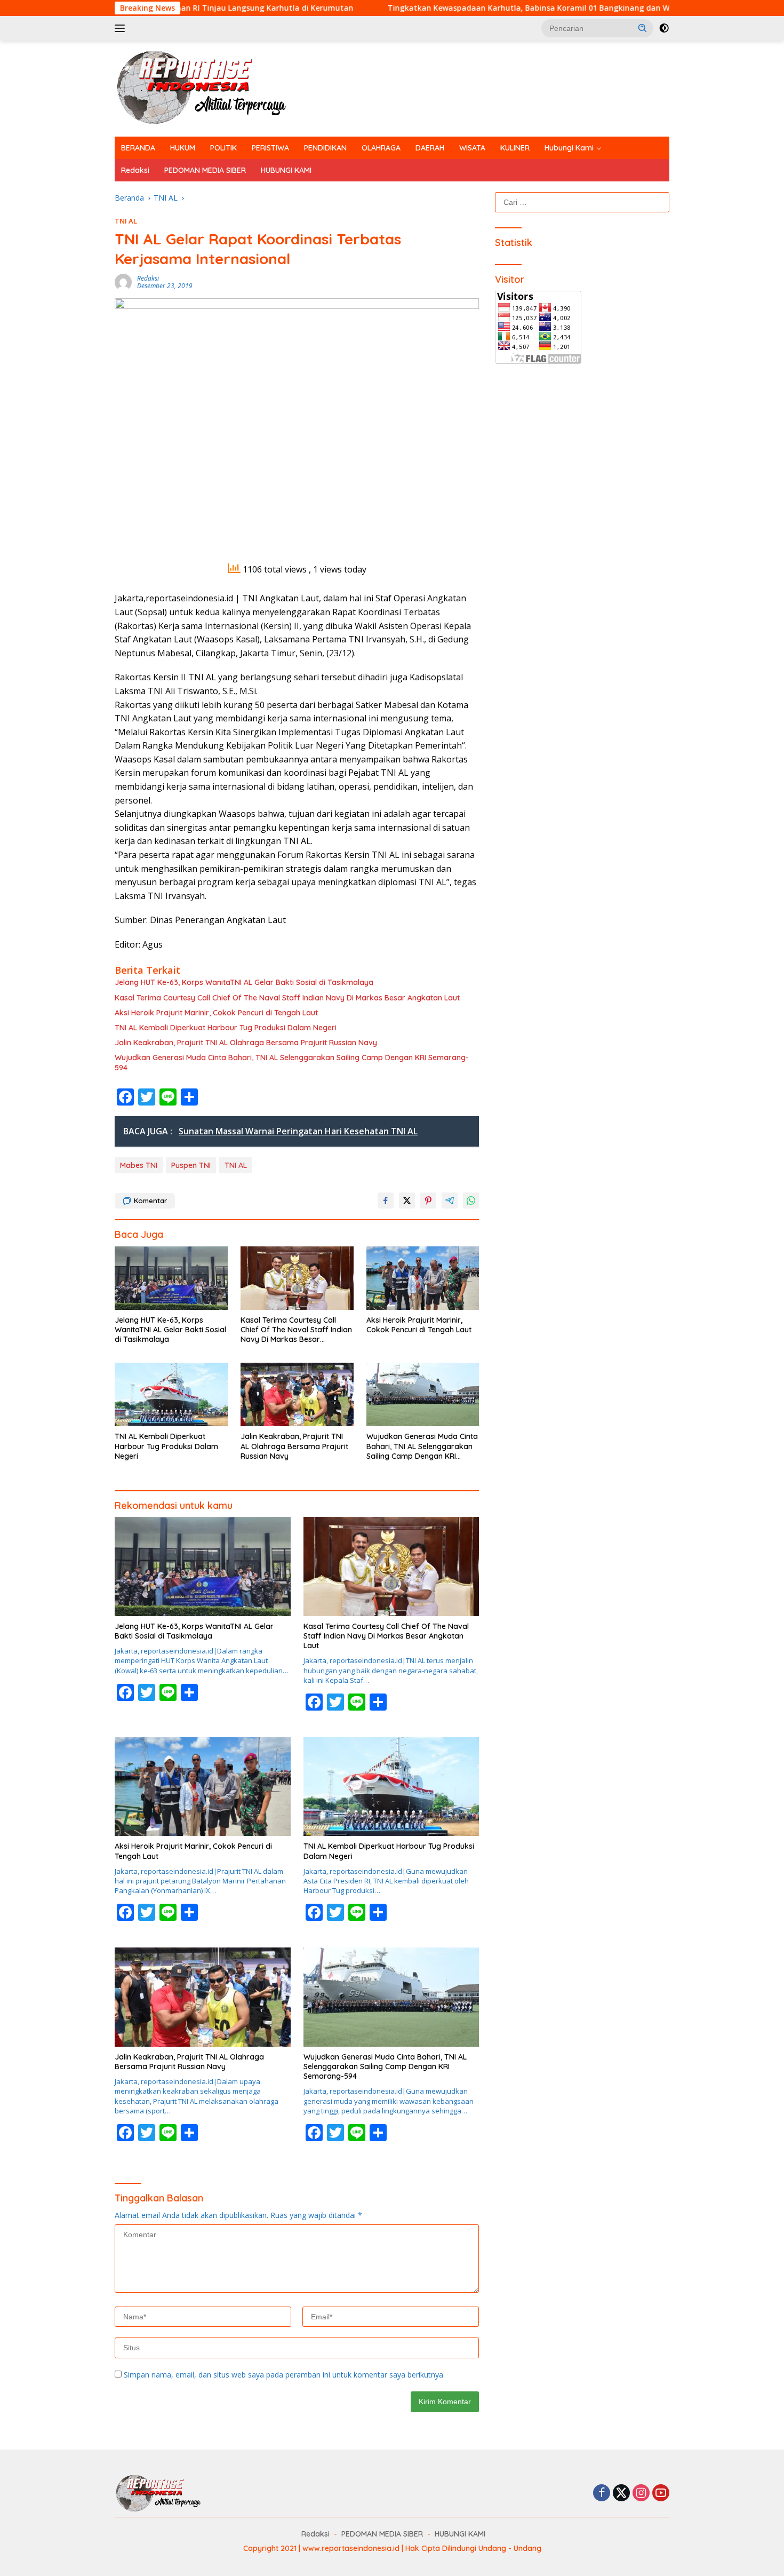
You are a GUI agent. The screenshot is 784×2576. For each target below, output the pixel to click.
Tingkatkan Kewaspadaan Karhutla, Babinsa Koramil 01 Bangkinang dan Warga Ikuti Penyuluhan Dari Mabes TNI (496, 8)
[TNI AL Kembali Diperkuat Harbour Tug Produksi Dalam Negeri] (171, 1394)
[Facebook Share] (386, 1200)
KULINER (515, 148)
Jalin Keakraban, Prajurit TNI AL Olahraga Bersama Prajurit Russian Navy (246, 1043)
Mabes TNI (139, 1165)
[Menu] (122, 28)
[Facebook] (602, 2494)
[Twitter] (621, 2494)
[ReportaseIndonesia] (210, 88)
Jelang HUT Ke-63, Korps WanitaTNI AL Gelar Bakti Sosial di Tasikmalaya (244, 982)
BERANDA (138, 148)
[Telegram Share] (450, 1200)
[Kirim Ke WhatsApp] (471, 1200)
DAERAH (430, 148)
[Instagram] (641, 2494)
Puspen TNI (191, 1165)
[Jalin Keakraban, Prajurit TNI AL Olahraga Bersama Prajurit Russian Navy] (297, 1394)
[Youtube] (661, 2494)
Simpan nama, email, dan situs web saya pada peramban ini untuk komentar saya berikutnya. (284, 2375)
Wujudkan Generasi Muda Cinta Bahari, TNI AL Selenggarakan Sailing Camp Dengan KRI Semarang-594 (292, 1062)
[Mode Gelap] (664, 28)
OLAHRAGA (381, 148)
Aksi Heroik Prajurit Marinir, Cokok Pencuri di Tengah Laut (216, 1013)
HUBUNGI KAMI (286, 170)
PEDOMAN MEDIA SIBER (205, 170)
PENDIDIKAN (325, 148)
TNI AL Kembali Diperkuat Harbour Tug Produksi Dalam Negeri (226, 1028)
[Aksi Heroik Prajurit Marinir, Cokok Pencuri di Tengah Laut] (423, 1278)
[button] (643, 28)
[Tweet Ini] (407, 1200)
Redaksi (135, 170)
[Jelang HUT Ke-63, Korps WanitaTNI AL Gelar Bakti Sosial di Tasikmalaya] (171, 1278)
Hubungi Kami (569, 148)
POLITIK (223, 148)
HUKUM (183, 148)
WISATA (472, 148)
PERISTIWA (270, 148)
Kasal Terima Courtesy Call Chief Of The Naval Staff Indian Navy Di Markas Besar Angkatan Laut (287, 998)
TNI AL (126, 221)
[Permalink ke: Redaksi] (123, 281)
